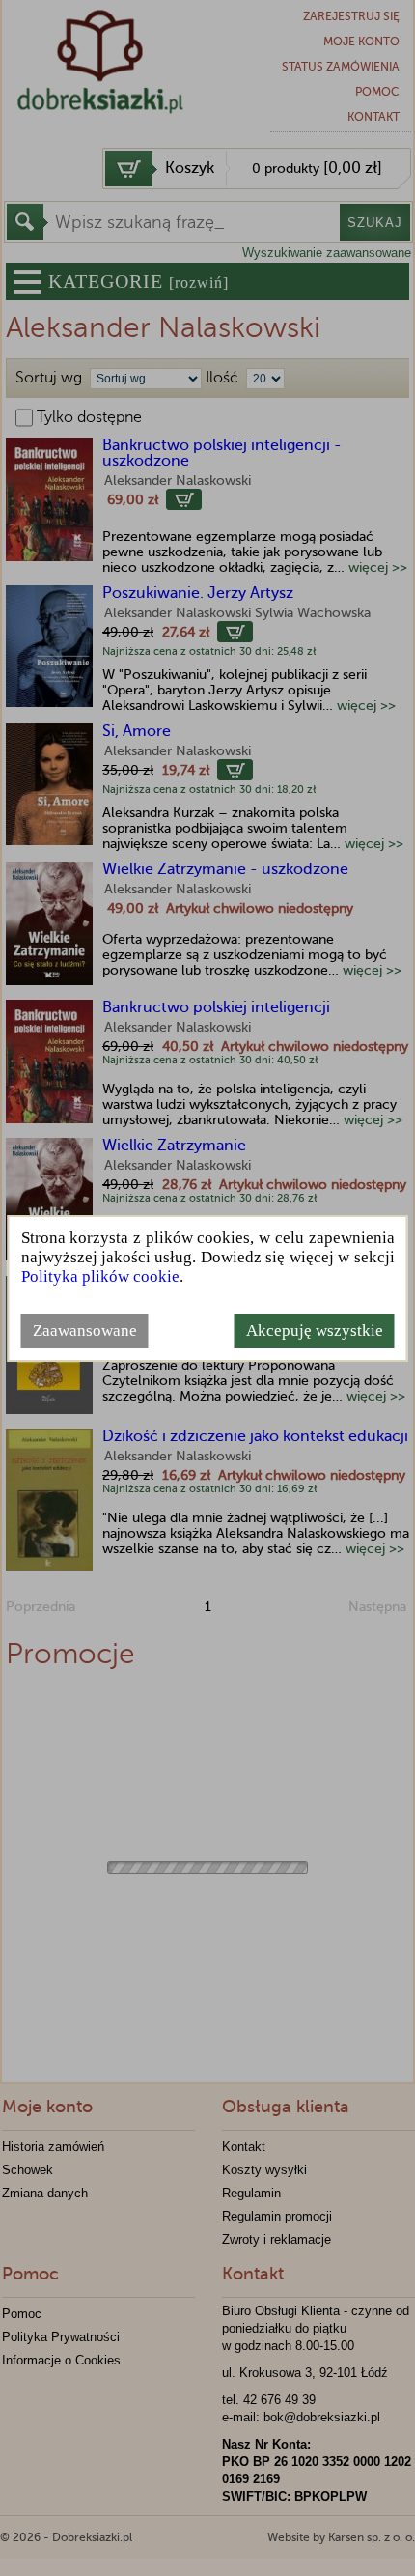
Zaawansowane (85, 1330)
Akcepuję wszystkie (315, 1330)
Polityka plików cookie (100, 1276)
